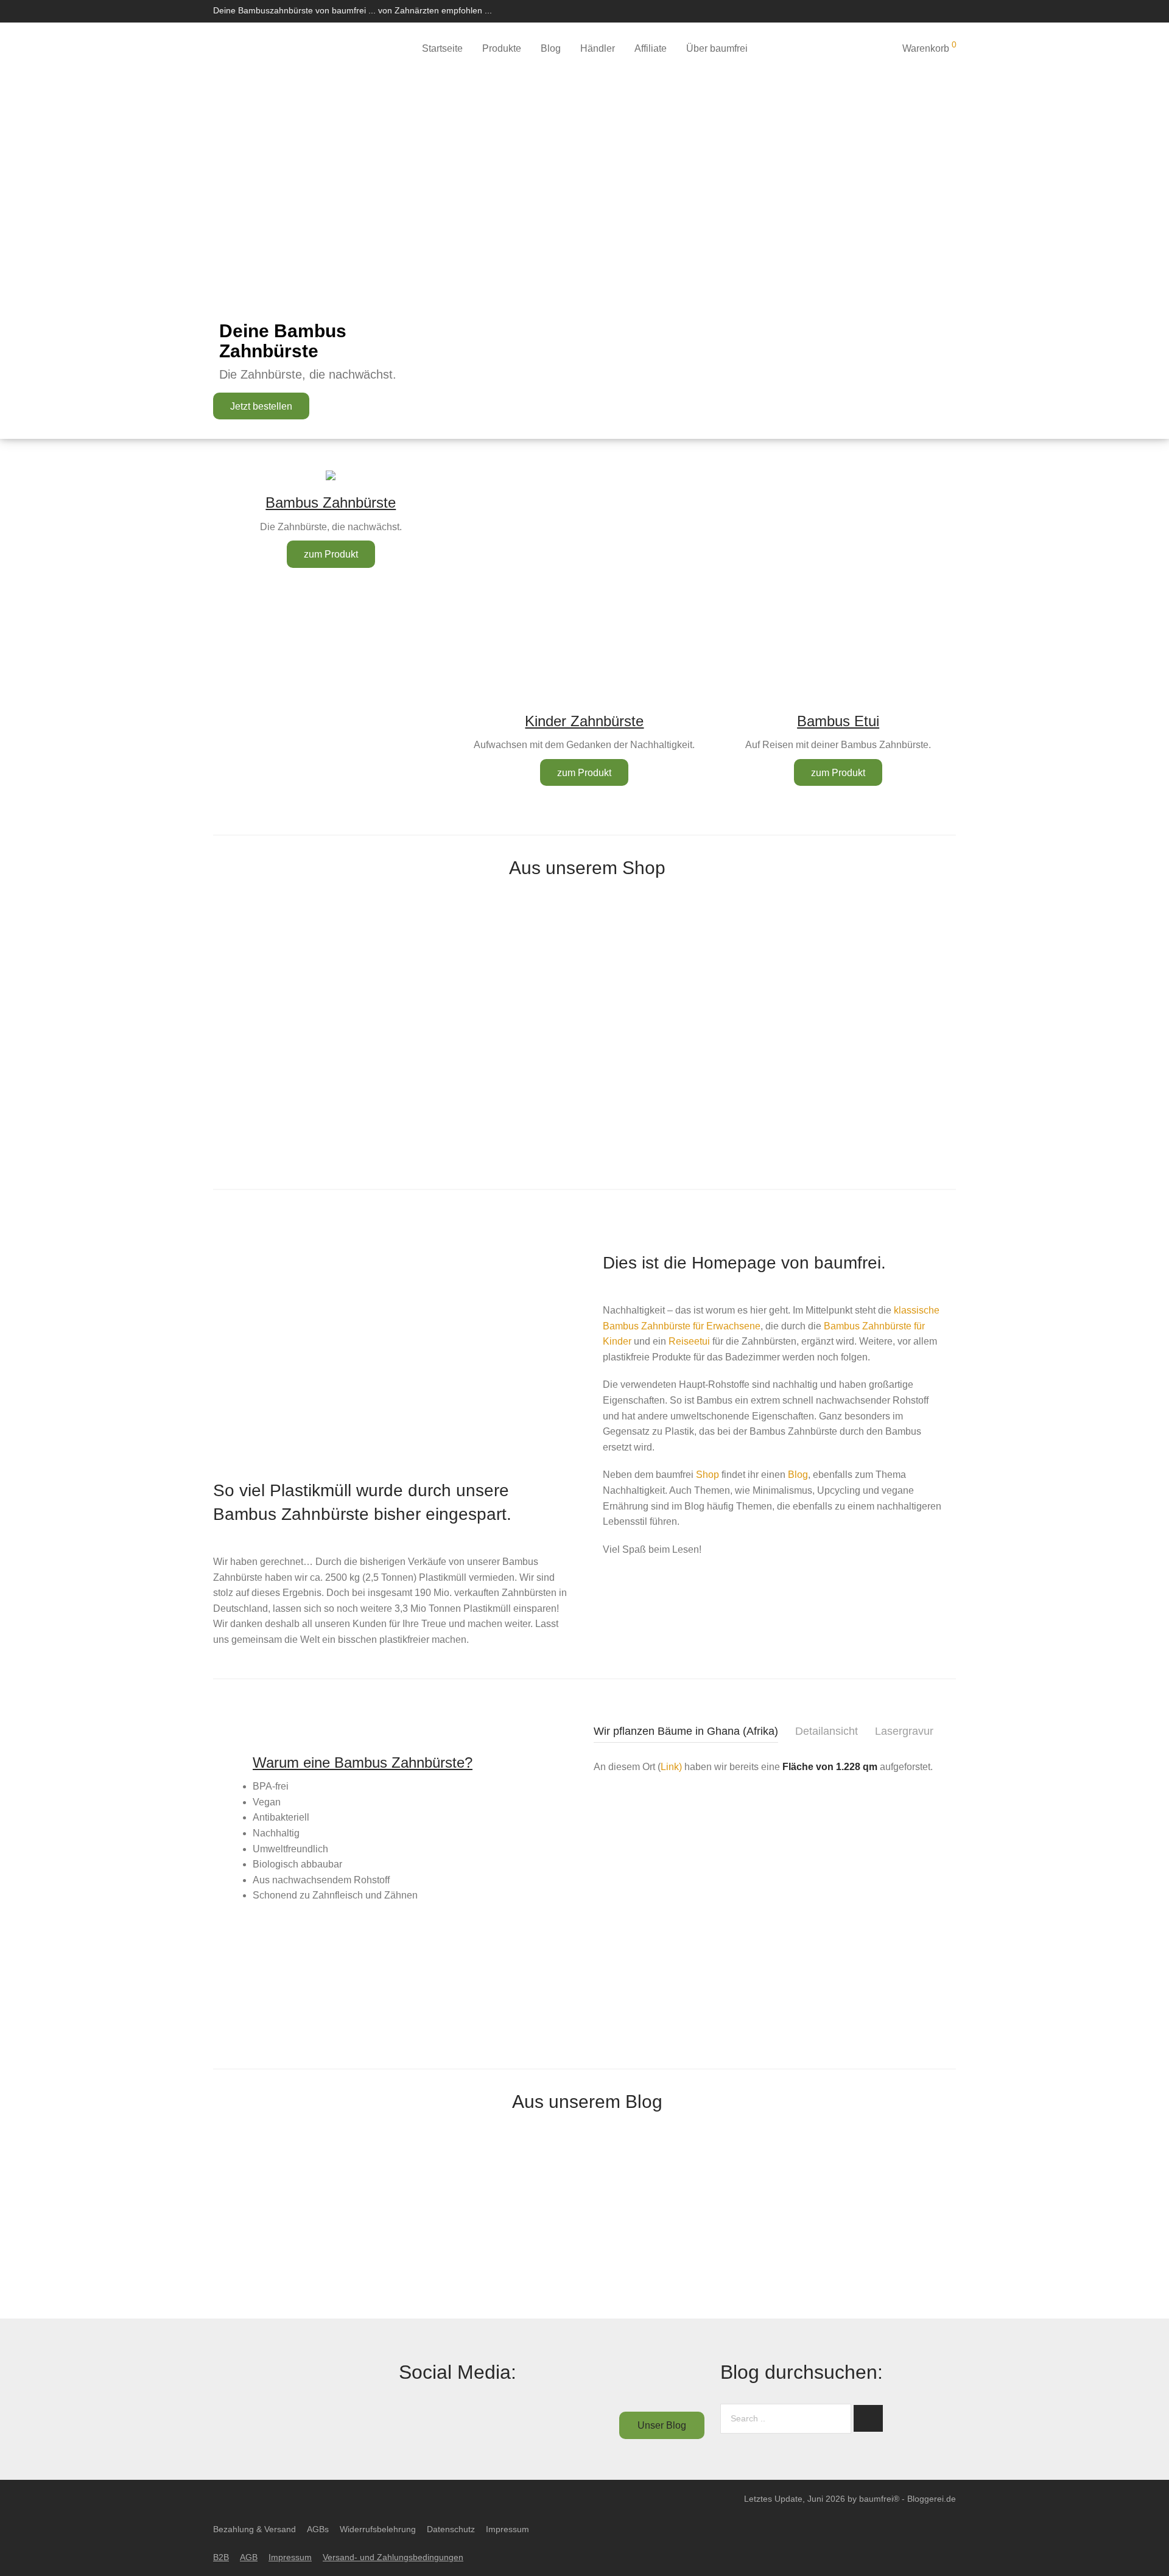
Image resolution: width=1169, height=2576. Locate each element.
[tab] (686, 1733)
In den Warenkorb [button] (395, 1008)
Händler (598, 48)
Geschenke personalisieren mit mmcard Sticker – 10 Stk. (269, 1144)
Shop (707, 1475)
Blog (551, 48)
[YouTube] (953, 10)
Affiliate (651, 48)
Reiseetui (689, 1341)
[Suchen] (852, 49)
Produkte (502, 48)
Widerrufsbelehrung (378, 2529)
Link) (671, 1767)
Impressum (507, 2529)
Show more (269, 1033)
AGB (249, 2557)
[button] (868, 2418)
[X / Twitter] (905, 10)
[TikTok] (937, 10)
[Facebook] (873, 10)
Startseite (442, 48)
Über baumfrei (717, 48)
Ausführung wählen (269, 1009)
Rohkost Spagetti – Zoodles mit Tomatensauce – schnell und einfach (379, 2280)
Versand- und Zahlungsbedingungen (393, 2557)
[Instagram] (889, 10)
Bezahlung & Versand (255, 2529)
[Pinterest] (921, 10)
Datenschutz (451, 2529)
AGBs (318, 2529)
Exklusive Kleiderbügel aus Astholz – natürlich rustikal (774, 991)
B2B (221, 2557)
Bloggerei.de (932, 2499)
